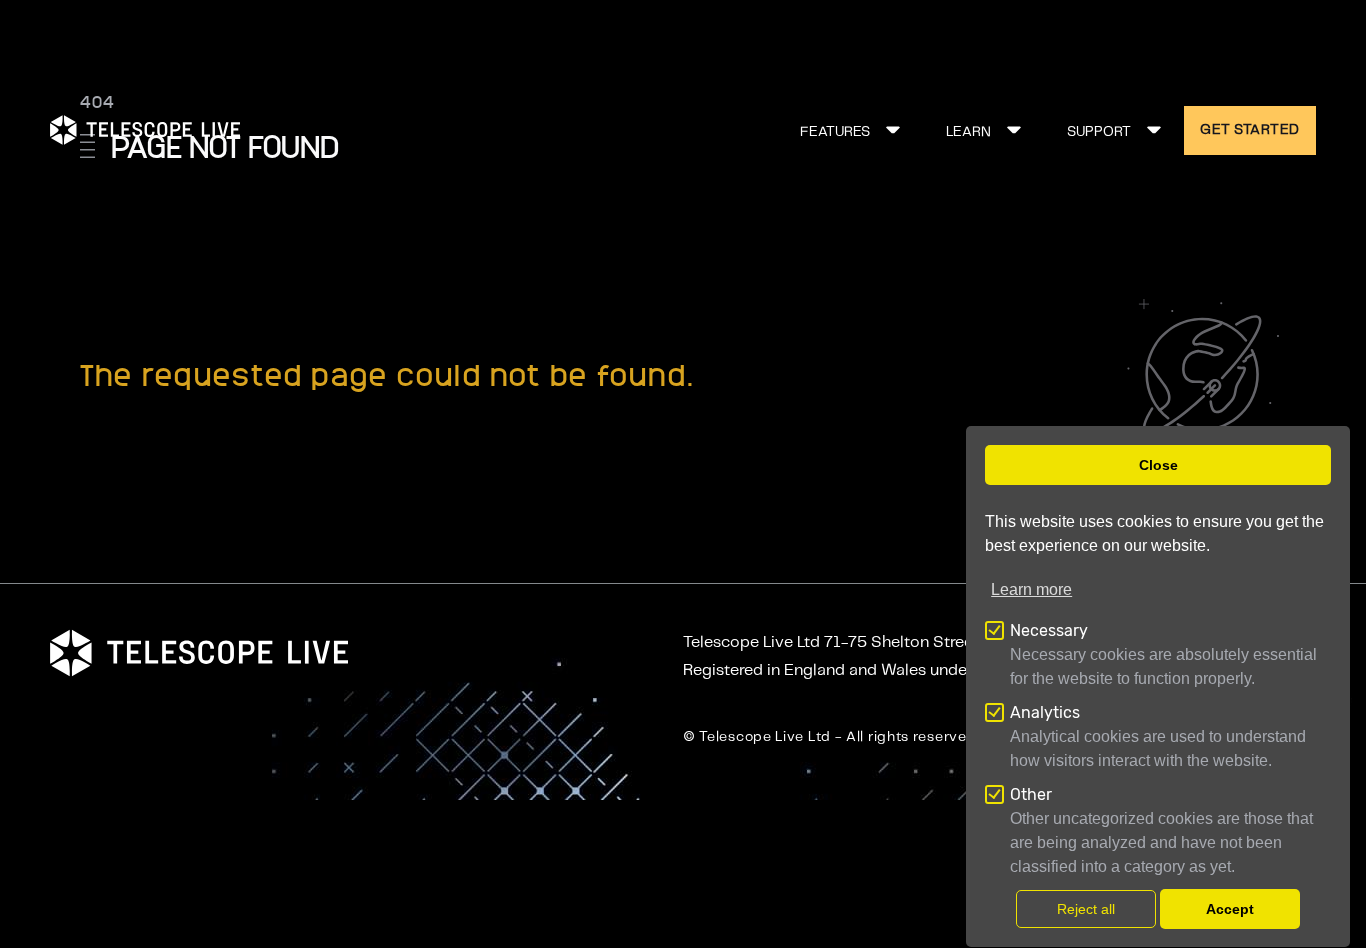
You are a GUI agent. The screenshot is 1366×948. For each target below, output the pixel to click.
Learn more (1031, 589)
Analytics (1045, 712)
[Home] (145, 130)
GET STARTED (1250, 130)
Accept (1230, 909)
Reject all (1086, 909)
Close (1158, 465)
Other (1031, 794)
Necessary (1049, 630)
